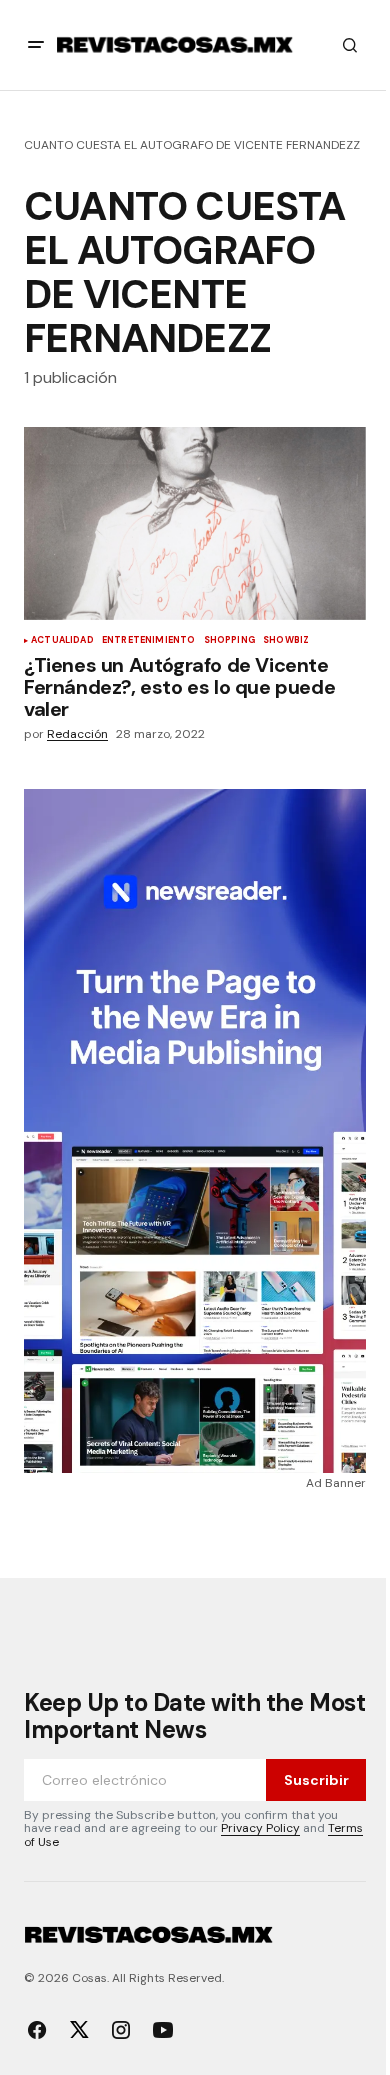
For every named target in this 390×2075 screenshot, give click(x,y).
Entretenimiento (149, 641)
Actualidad (62, 641)
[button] (36, 45)
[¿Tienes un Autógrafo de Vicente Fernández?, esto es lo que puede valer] (195, 523)
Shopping (229, 641)
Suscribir (316, 1780)
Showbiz (286, 641)
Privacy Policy (260, 1828)
